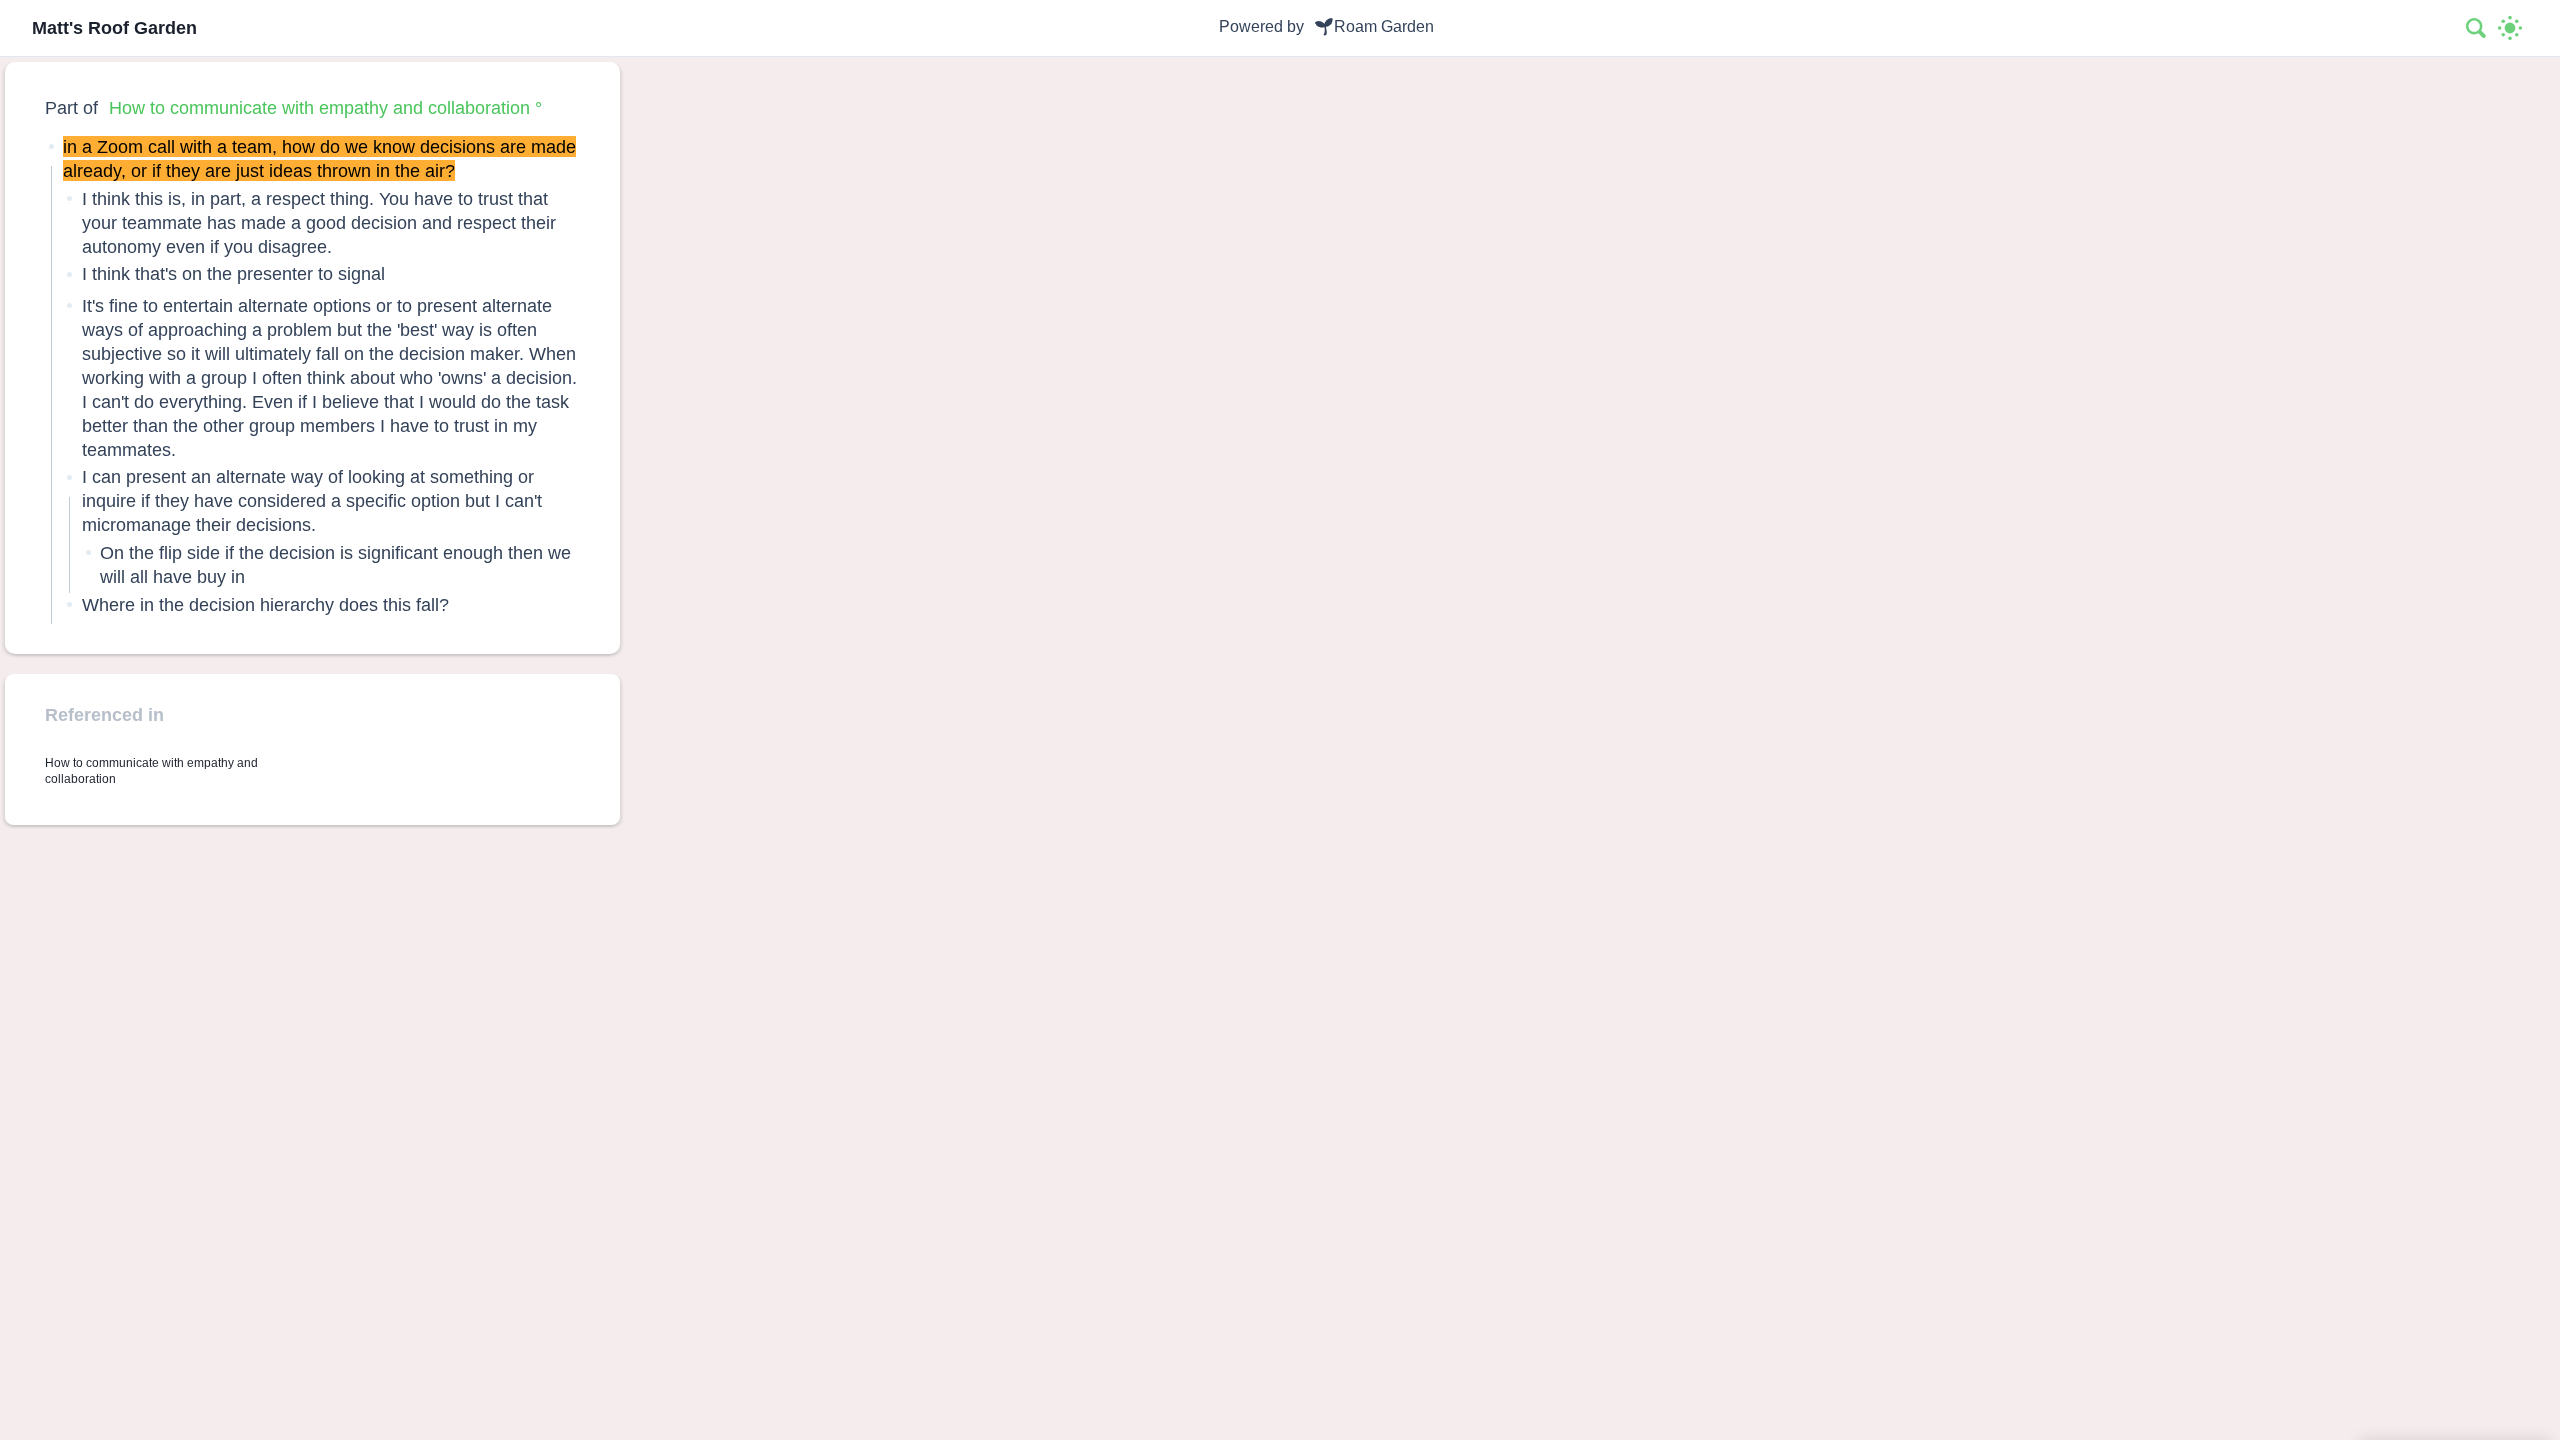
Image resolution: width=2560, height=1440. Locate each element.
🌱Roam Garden (1374, 26)
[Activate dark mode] (2510, 28)
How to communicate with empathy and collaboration (319, 107)
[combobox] (2477, 28)
